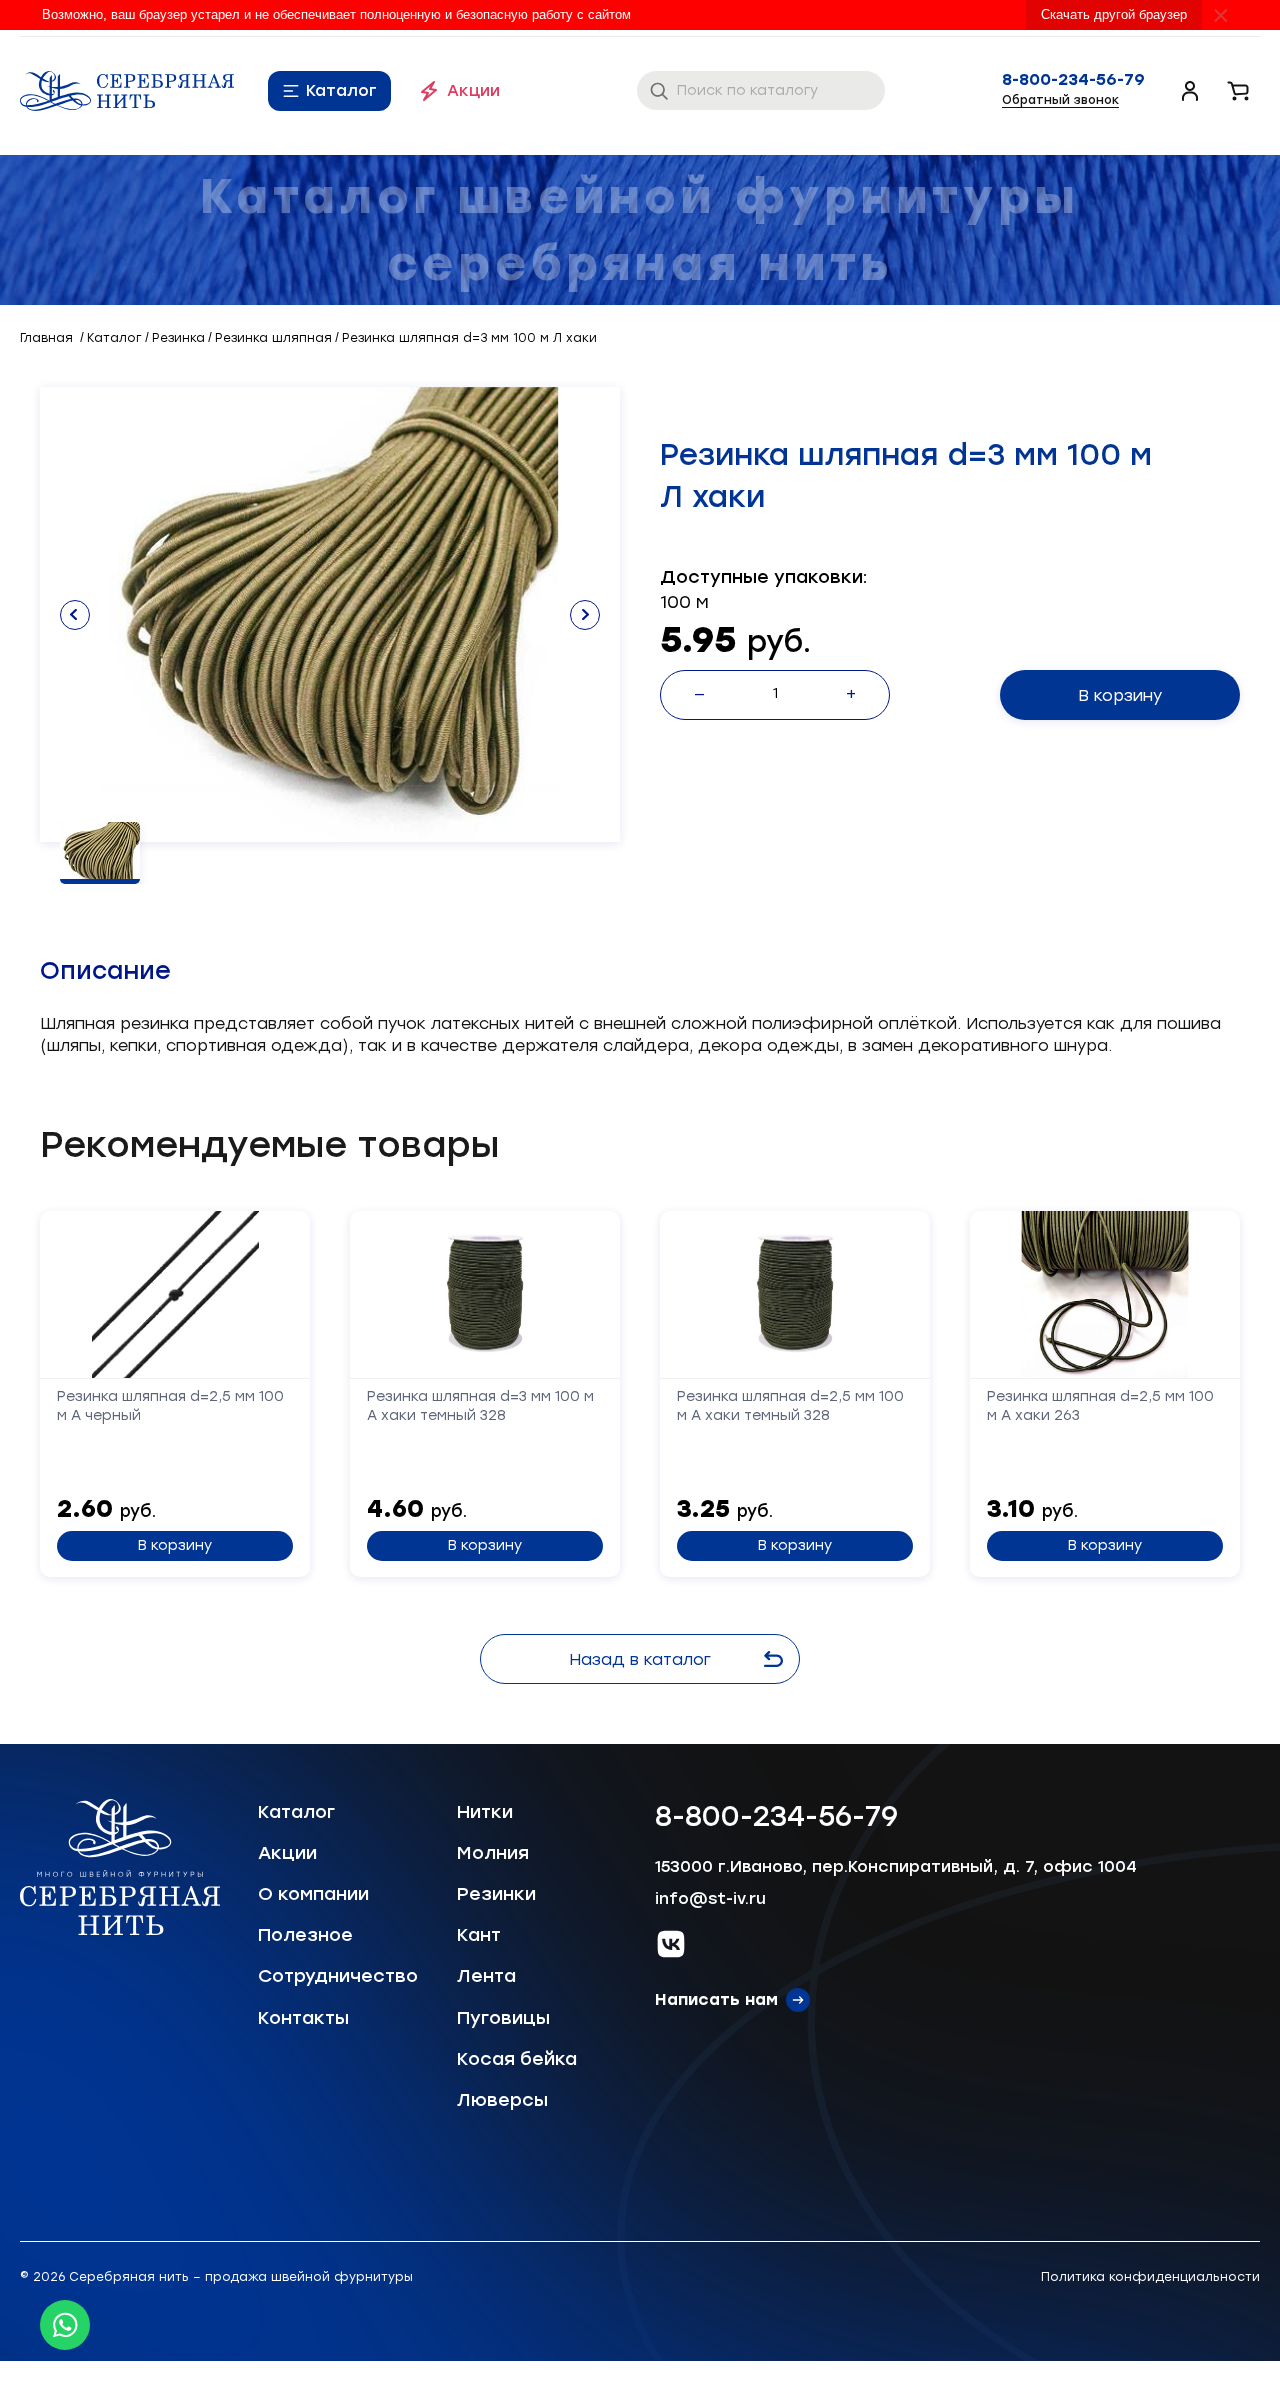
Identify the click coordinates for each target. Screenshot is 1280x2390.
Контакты (303, 2018)
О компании (313, 1894)
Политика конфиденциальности (1150, 2277)
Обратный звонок (1060, 100)
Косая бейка (517, 2059)
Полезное (305, 1935)
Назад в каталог (640, 1659)
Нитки (485, 1812)
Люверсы (502, 2100)
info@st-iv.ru (710, 1898)
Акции (473, 90)
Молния (493, 1853)
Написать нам (716, 1999)
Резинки (496, 1894)
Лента (486, 1976)
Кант (479, 1935)
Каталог (341, 90)
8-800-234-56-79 (1073, 80)
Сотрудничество (338, 1976)
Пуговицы (503, 2018)
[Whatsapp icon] (65, 2325)
